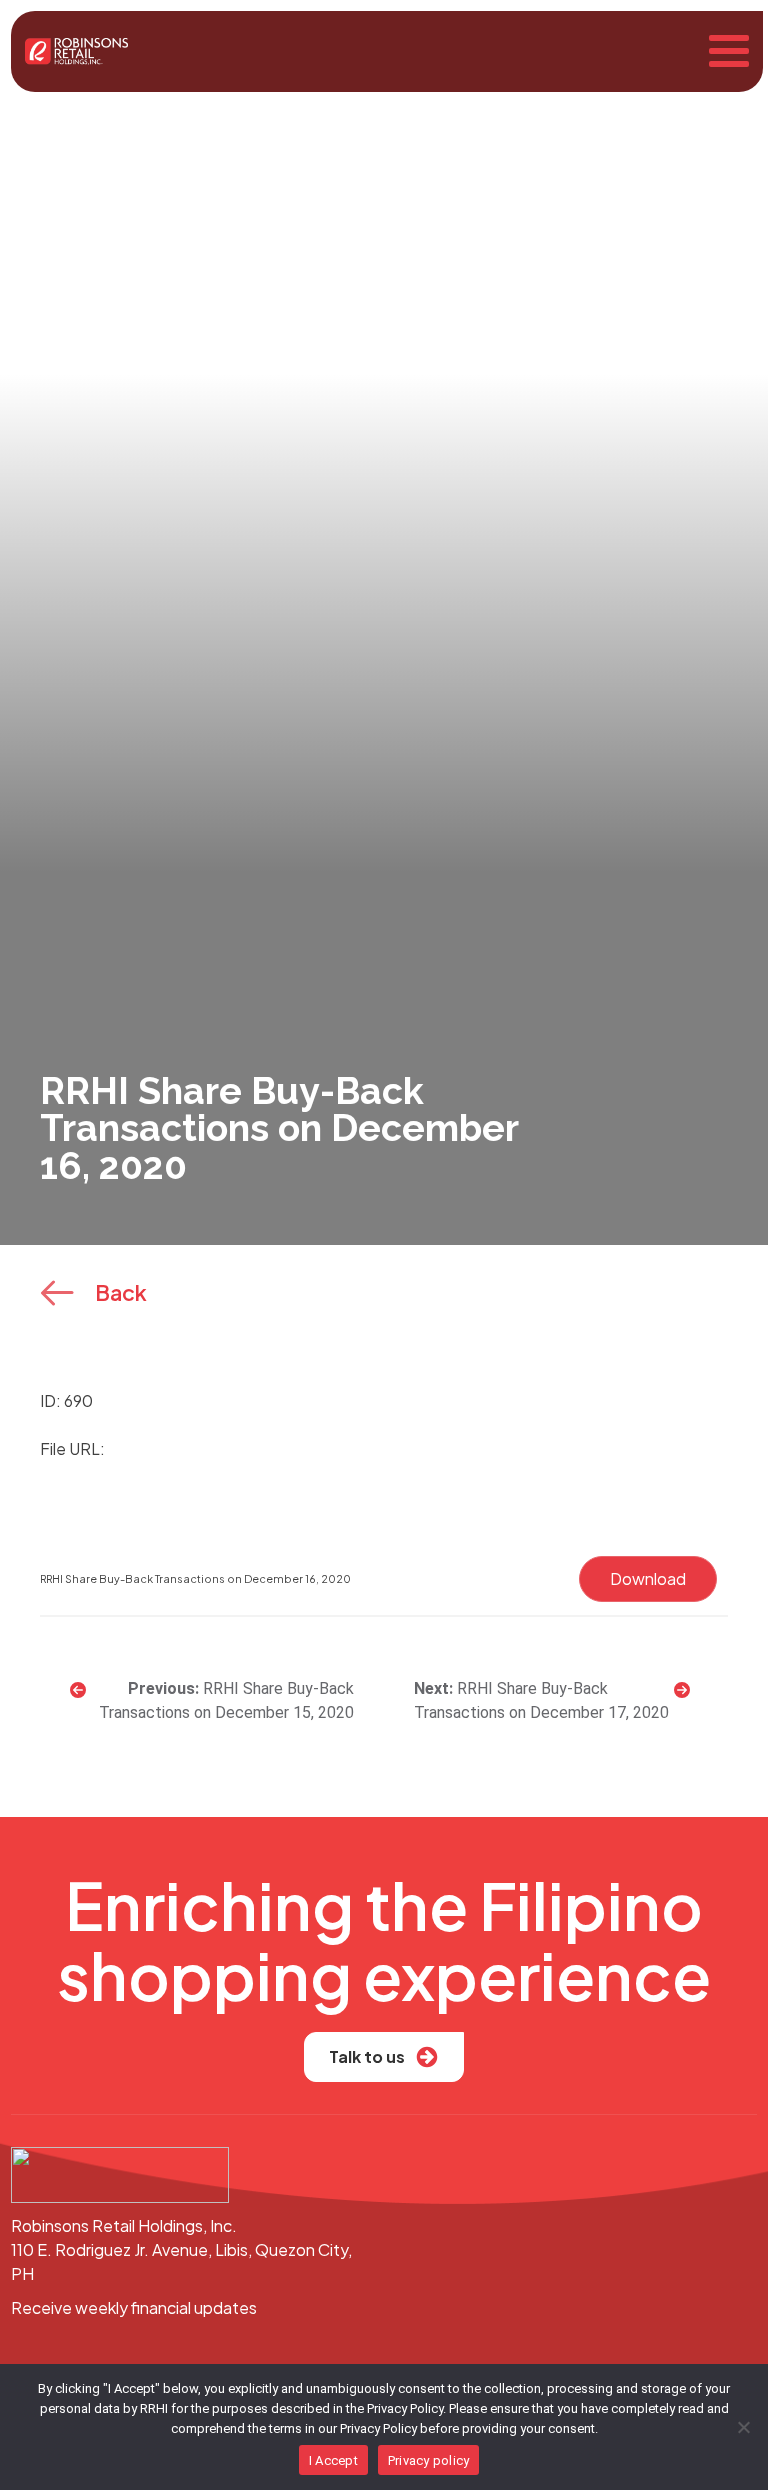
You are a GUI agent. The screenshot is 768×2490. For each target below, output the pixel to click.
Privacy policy (429, 2460)
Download (648, 1578)
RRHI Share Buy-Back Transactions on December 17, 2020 (541, 1700)
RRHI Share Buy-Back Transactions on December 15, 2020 (226, 1700)
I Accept (333, 2460)
